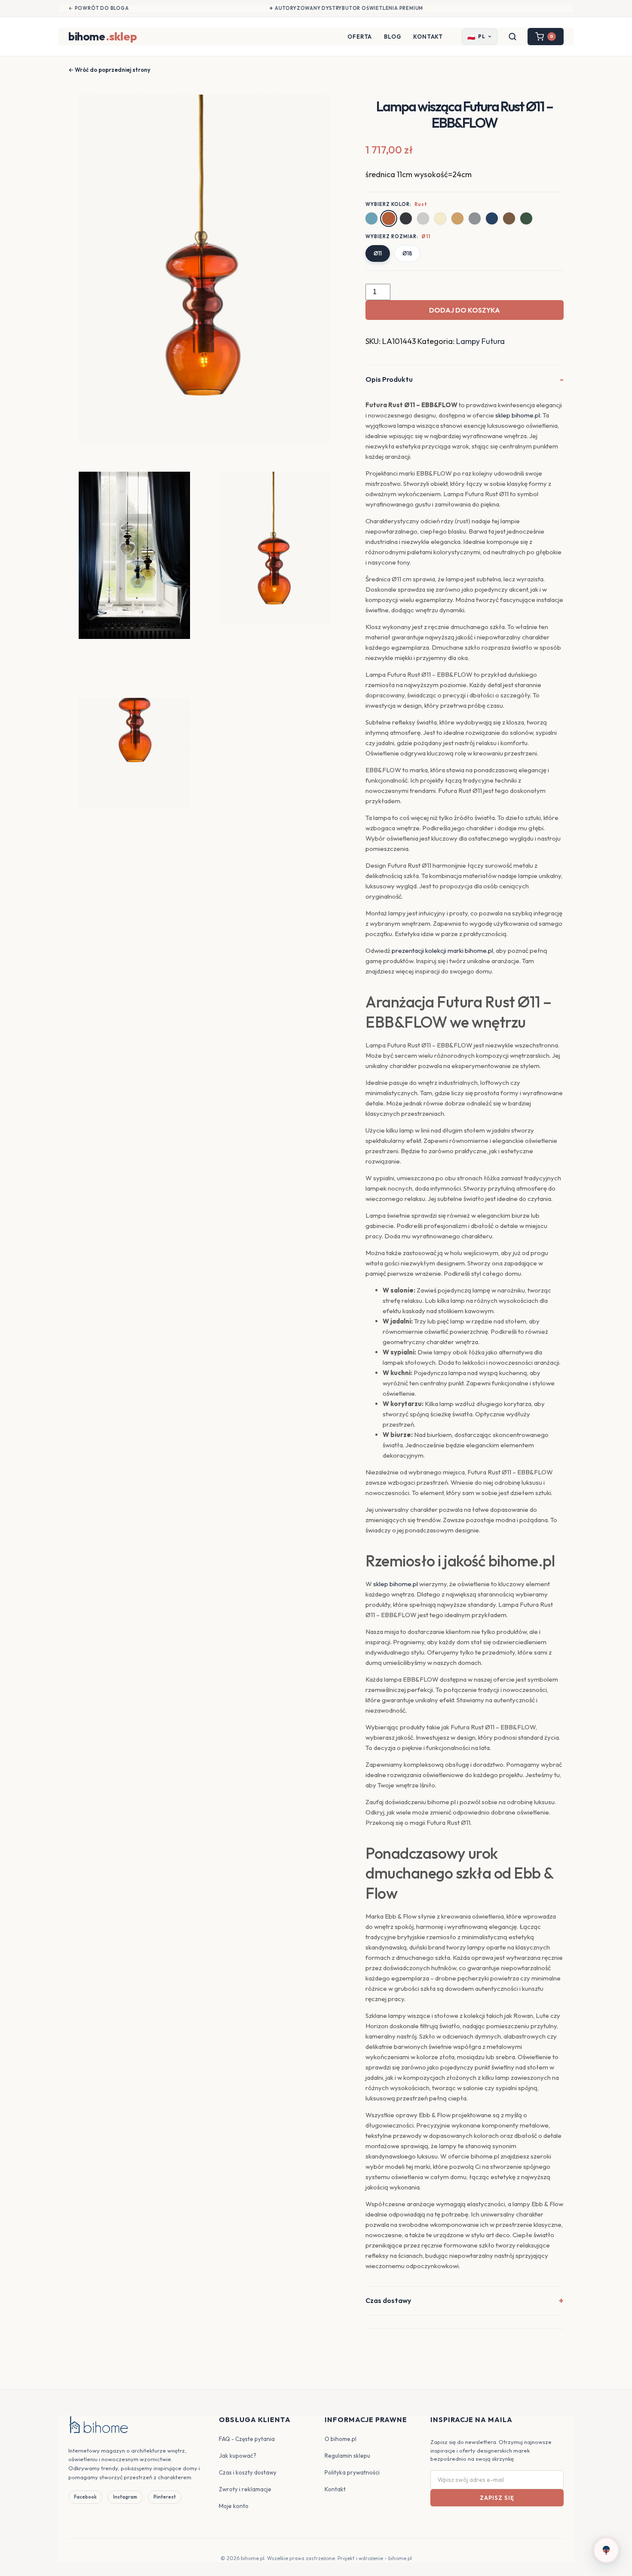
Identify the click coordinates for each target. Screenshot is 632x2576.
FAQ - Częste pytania (247, 2439)
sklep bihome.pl (518, 415)
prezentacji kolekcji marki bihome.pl (442, 950)
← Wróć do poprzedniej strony (109, 70)
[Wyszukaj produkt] (512, 37)
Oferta (360, 37)
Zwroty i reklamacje (245, 2489)
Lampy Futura (480, 341)
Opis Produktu (389, 379)
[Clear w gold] (440, 218)
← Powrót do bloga (99, 8)
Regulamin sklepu (347, 2456)
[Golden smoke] (457, 218)
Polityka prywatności (352, 2472)
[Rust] (389, 219)
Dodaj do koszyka (465, 310)
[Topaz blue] (371, 218)
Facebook (85, 2497)
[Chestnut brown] (509, 218)
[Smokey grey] (475, 218)
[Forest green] (526, 218)
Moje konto (234, 2506)
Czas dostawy (388, 2300)
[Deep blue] (492, 218)
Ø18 (407, 253)
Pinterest (165, 2497)
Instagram (125, 2497)
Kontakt (428, 37)
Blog (393, 37)
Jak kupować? (238, 2456)
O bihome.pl (341, 2439)
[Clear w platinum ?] (423, 218)
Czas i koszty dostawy (248, 2472)
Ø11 (378, 253)
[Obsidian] (406, 218)
